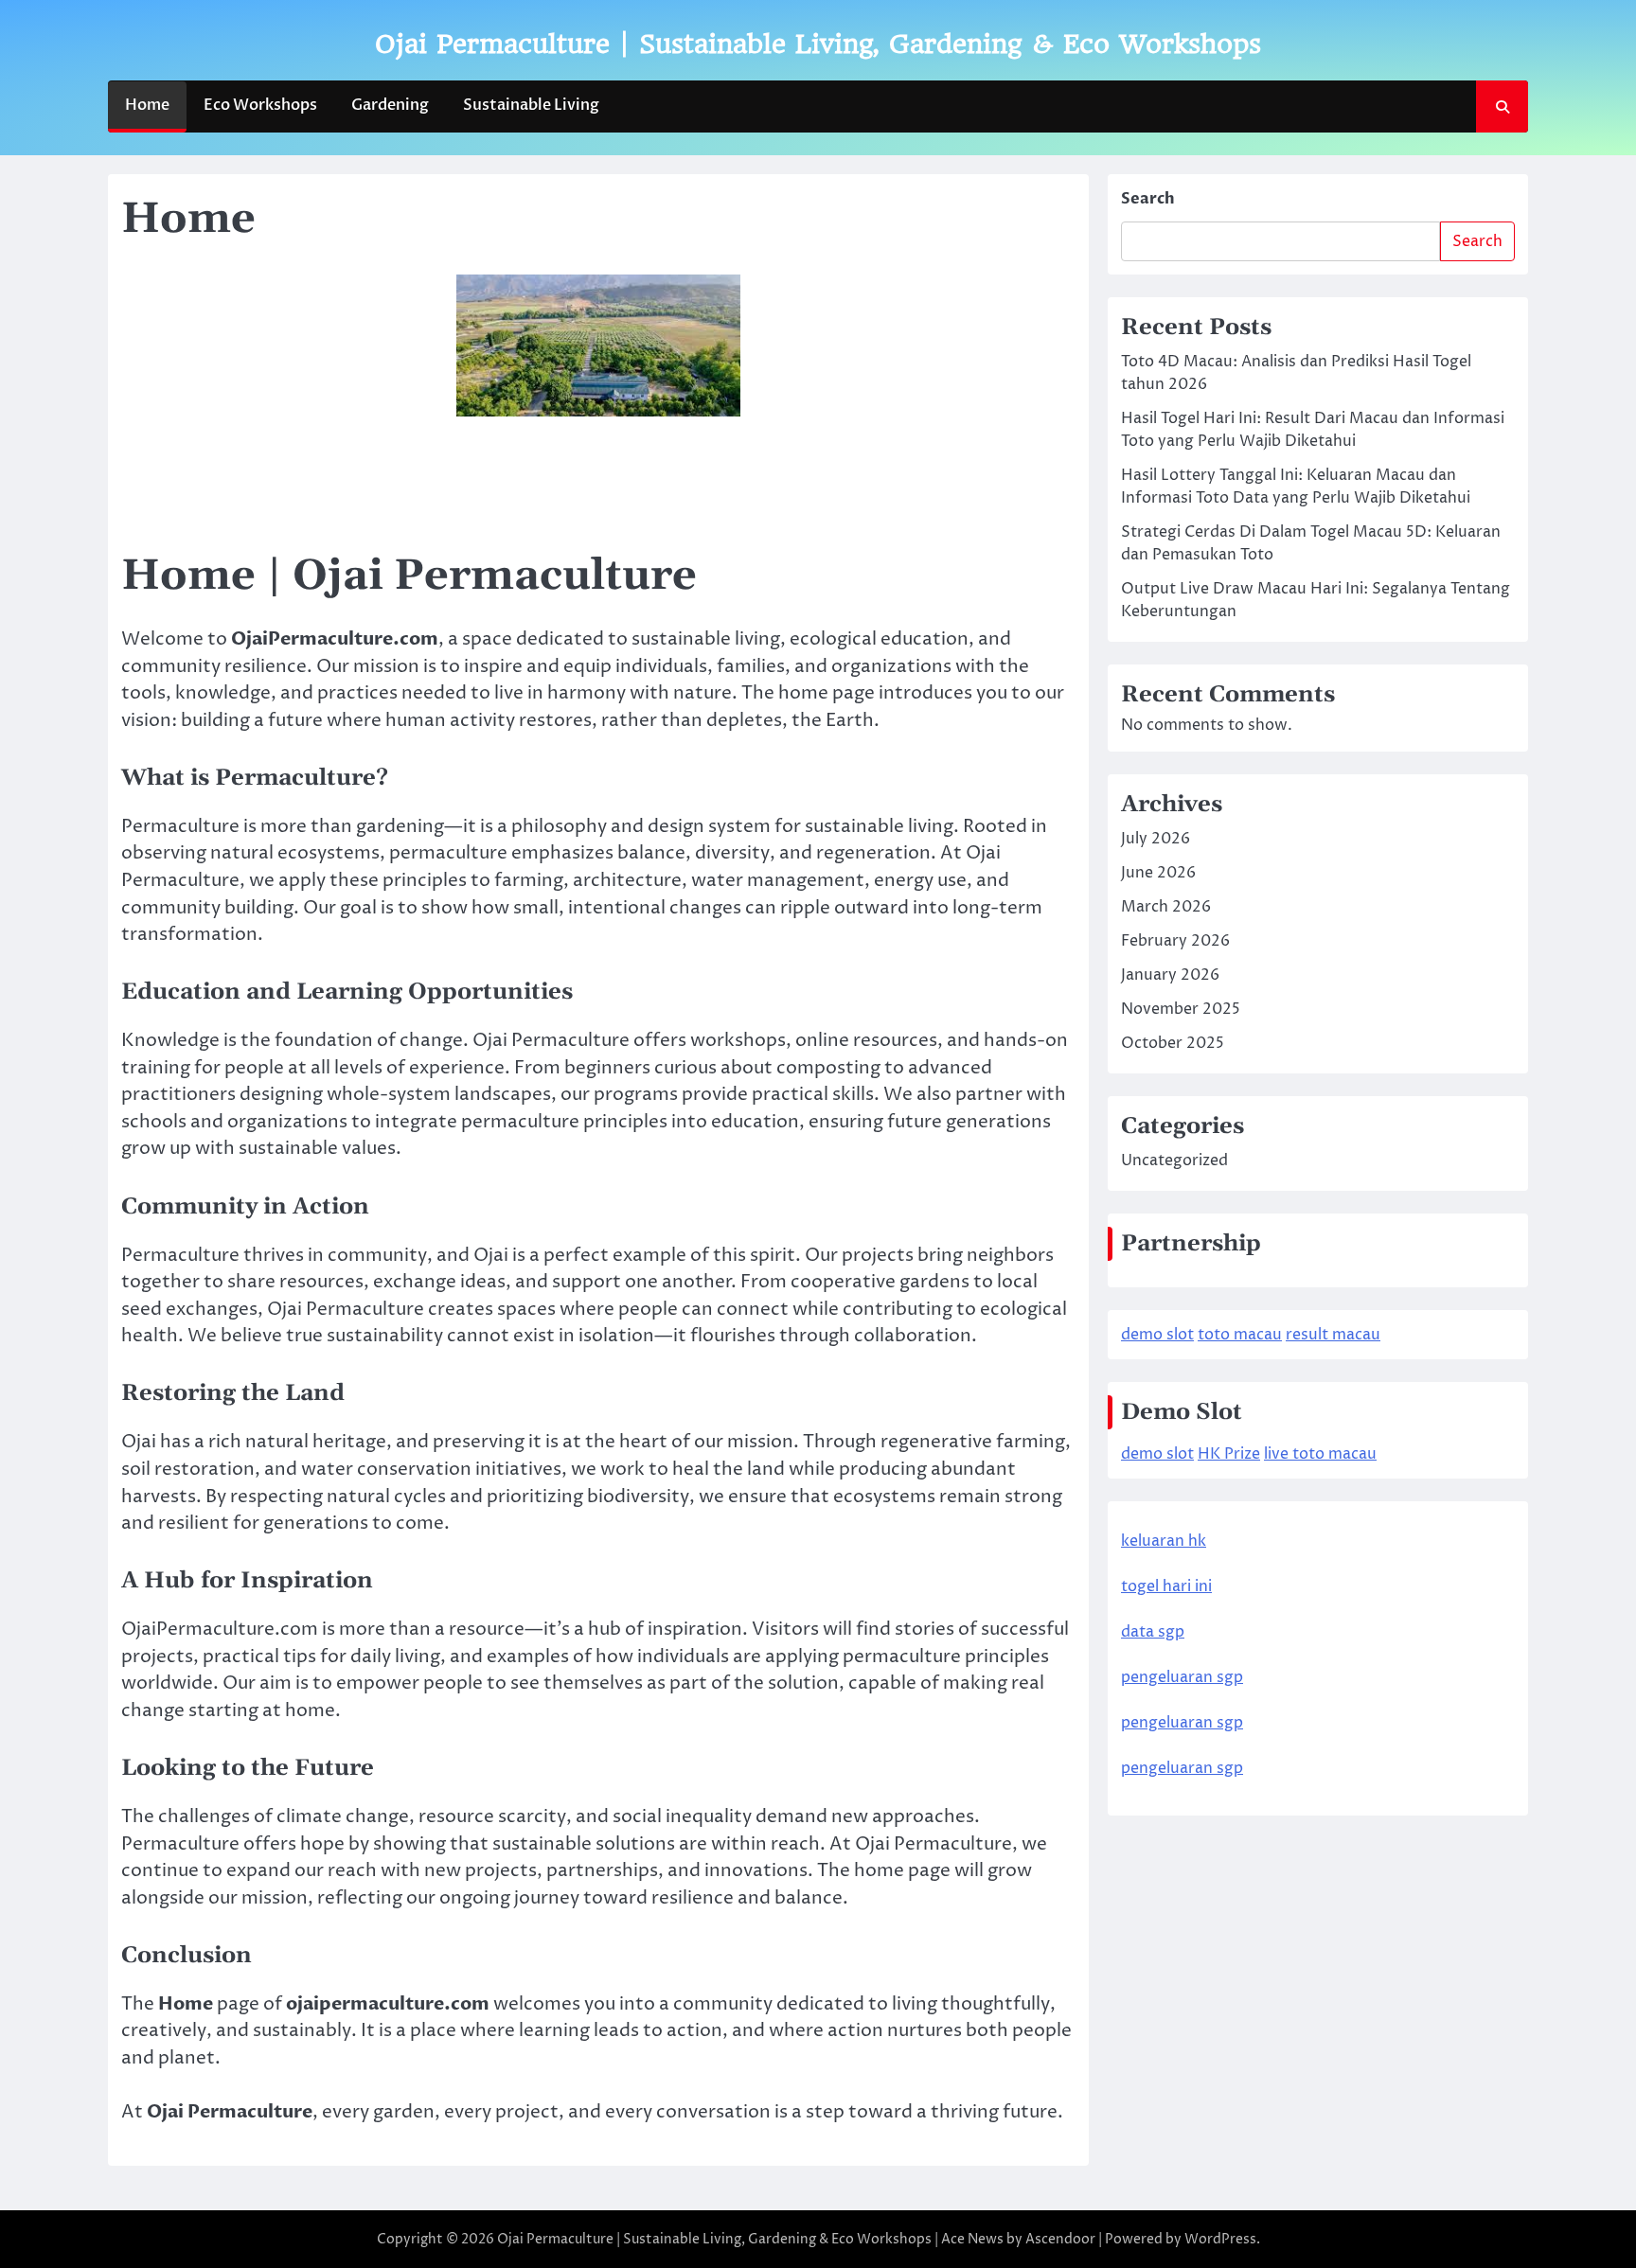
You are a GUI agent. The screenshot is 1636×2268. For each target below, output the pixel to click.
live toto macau (1320, 1455)
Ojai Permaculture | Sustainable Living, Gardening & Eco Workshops (818, 44)
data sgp (1153, 1633)
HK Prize (1229, 1455)
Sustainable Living (531, 105)
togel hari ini (1166, 1587)
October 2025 (1173, 1044)
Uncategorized (1174, 1161)
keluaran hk (1164, 1542)
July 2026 (1156, 840)
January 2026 (1170, 976)
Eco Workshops (260, 105)
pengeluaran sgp (1182, 1678)
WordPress (1220, 2239)
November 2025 (1181, 1010)
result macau (1333, 1336)
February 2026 (1175, 942)
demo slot (1157, 1336)
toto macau (1240, 1336)
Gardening (390, 105)
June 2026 (1158, 874)
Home (147, 105)
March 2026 (1166, 908)
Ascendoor (1060, 2239)
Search (1148, 199)
